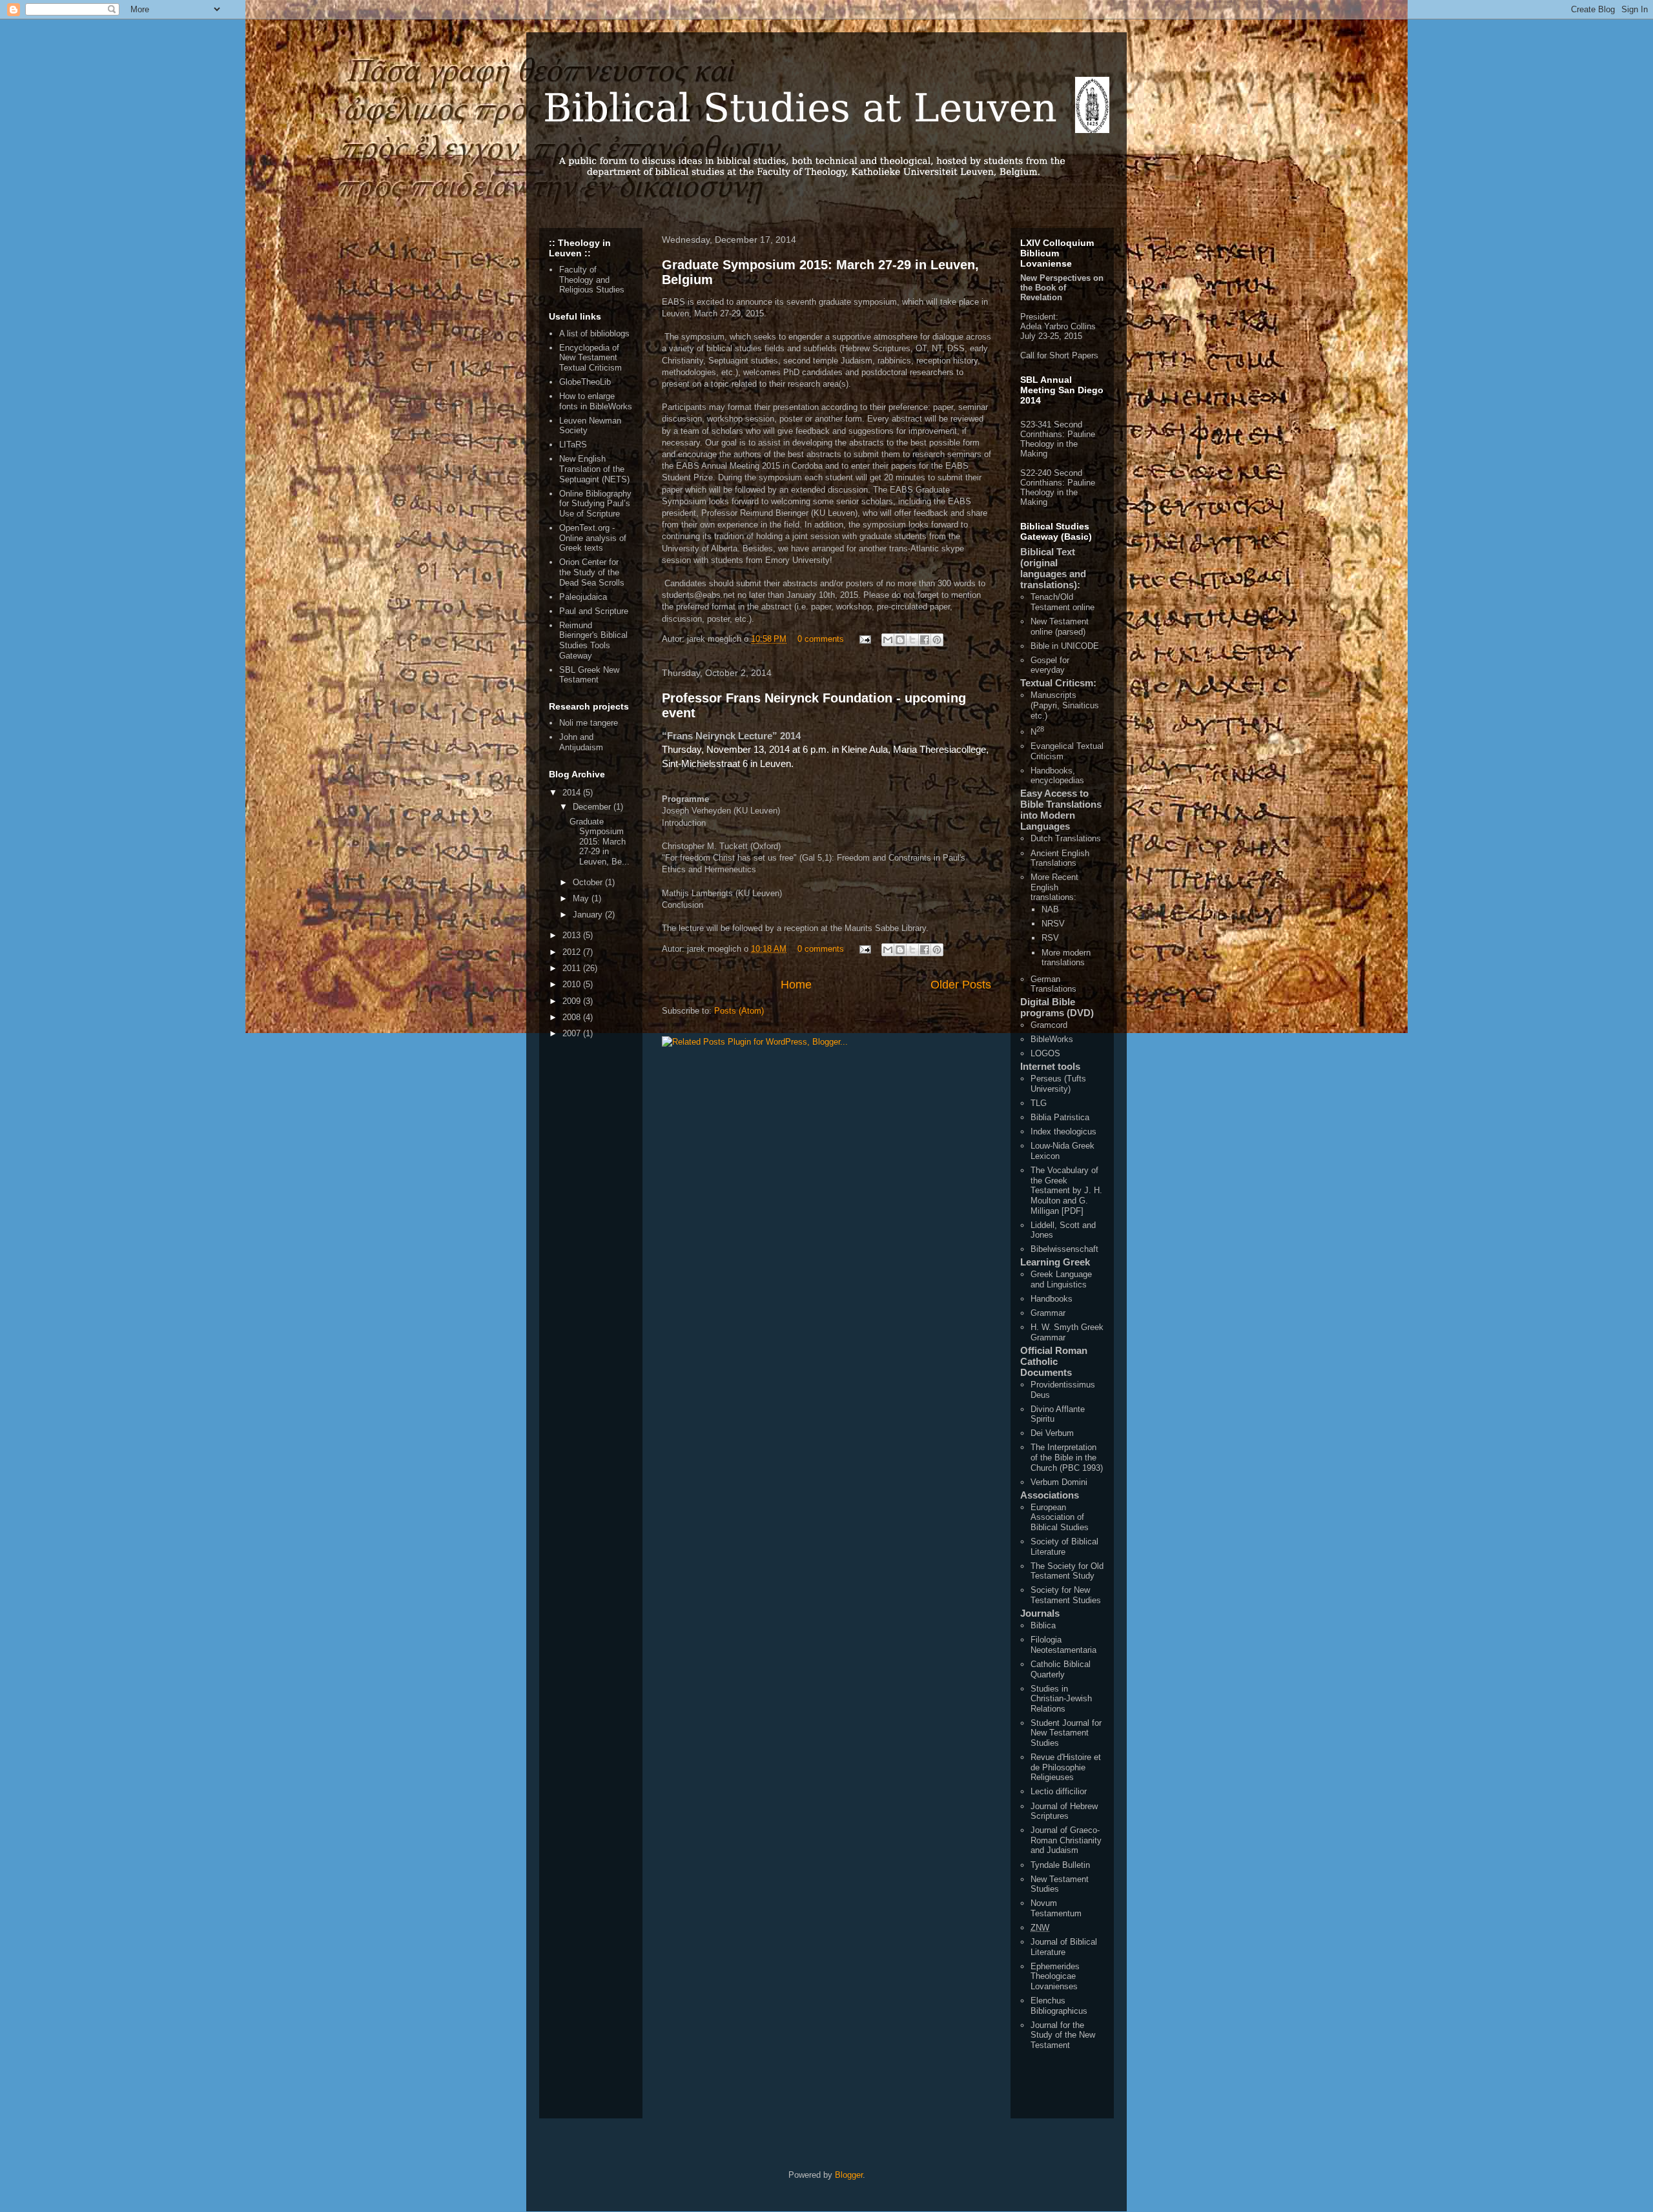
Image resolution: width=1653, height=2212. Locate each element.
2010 (573, 984)
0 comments (821, 639)
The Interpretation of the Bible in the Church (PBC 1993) (1067, 1457)
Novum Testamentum (1056, 1908)
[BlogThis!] (900, 640)
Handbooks (1052, 1299)
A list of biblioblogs (594, 333)
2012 (573, 952)
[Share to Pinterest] (937, 640)
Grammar (1048, 1313)
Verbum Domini (1059, 1482)
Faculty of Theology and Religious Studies (592, 280)
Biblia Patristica (1060, 1117)
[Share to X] (912, 640)
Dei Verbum (1052, 1433)
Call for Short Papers (1059, 355)
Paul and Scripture (594, 611)
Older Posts (961, 985)
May (582, 898)
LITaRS (573, 445)
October (589, 882)
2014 (573, 793)
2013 (573, 935)
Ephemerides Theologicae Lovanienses (1055, 1976)
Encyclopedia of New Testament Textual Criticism (590, 358)
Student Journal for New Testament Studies (1066, 1733)
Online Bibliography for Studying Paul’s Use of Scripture (595, 504)
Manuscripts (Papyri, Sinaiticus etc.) (1065, 705)
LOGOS (1045, 1053)
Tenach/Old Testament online (1063, 602)
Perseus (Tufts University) (1058, 1084)
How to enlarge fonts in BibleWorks (596, 401)
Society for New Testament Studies (1066, 1595)
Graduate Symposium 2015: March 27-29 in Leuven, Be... (600, 842)
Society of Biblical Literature (1064, 1547)
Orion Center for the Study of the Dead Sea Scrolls (592, 572)
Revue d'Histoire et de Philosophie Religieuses (1066, 1767)
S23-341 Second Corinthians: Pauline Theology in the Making (1058, 439)
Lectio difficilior (1059, 1791)
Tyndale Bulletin (1060, 1865)
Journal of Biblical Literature (1064, 1947)
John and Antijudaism (581, 742)
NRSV (1053, 924)
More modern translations (1066, 958)
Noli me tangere (589, 723)
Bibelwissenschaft (1064, 1249)
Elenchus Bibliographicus (1059, 2006)
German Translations (1053, 984)
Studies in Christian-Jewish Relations (1061, 1699)
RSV (1050, 938)
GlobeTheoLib (585, 382)
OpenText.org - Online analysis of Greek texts (593, 538)
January (589, 915)
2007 (573, 1033)
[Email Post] (864, 639)
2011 (573, 968)
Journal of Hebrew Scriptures (1064, 1811)
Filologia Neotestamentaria (1063, 1645)
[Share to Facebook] (925, 640)
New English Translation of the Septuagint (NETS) (594, 469)
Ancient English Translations (1060, 858)
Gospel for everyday (1050, 665)
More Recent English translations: (1054, 887)
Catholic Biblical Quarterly (1061, 1669)
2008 (573, 1017)
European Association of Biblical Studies (1060, 1517)
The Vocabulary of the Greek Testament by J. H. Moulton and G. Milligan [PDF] (1066, 1190)
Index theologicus (1063, 1132)
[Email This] (888, 640)
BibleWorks (1052, 1039)
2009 (573, 1001)
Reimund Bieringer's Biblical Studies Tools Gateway (593, 640)
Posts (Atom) (739, 1011)
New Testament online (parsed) (1060, 627)
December (593, 807)
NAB (1050, 909)
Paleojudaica (583, 597)
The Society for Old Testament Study (1067, 1571)
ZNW (1040, 1928)
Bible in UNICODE (1065, 646)
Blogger (849, 2175)
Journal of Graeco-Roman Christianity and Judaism (1066, 1840)
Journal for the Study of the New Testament (1063, 2035)
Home (796, 985)
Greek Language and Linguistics (1061, 1279)
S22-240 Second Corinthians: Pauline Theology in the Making (1058, 487)
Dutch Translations (1066, 838)
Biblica (1043, 1625)
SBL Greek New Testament (589, 675)
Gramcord (1049, 1025)
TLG (1039, 1103)
